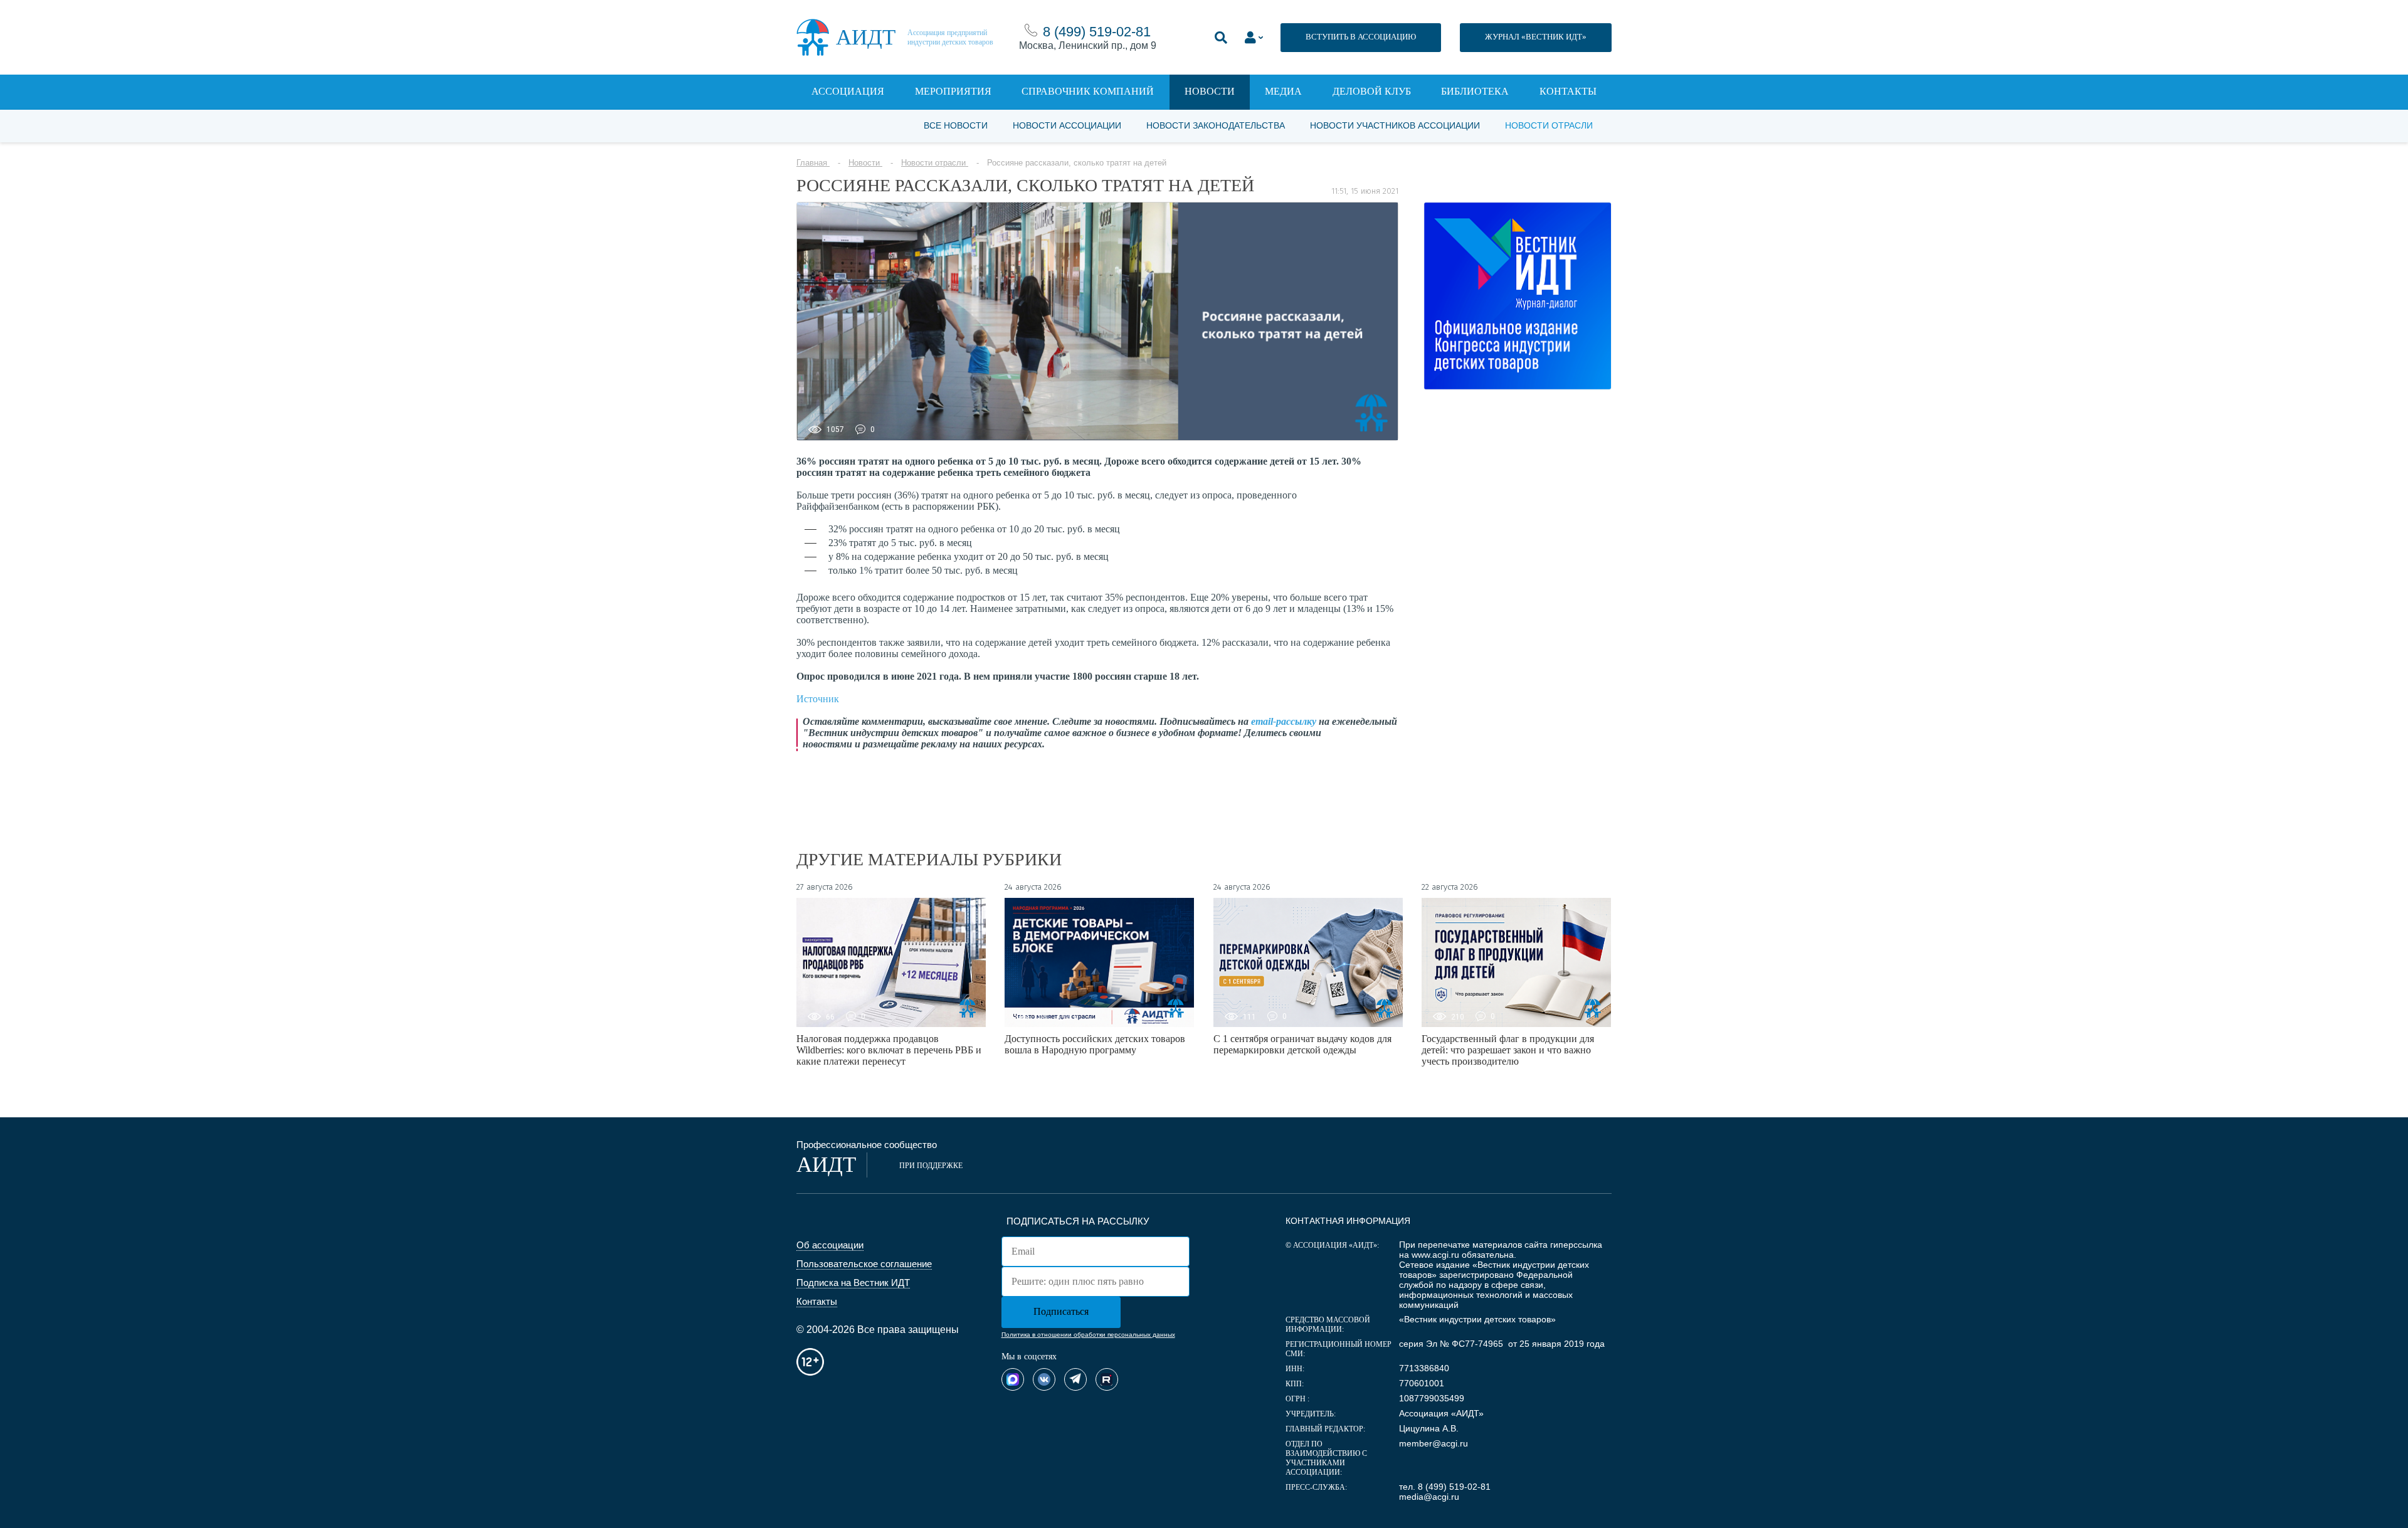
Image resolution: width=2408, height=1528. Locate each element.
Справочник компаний (1088, 91)
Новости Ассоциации (1067, 125)
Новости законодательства (1216, 125)
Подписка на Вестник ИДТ (853, 1283)
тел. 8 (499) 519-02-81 (1445, 1487)
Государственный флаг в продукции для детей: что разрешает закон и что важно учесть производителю (1508, 1050)
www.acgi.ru (1435, 1255)
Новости (1210, 91)
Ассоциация (848, 91)
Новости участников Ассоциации (1395, 125)
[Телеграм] (1075, 1379)
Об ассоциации (830, 1245)
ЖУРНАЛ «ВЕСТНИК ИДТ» (1536, 37)
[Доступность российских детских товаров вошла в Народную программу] (1099, 962)
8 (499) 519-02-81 (1097, 32)
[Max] (1013, 1379)
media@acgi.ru (1429, 1497)
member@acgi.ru (1434, 1443)
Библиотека (1475, 91)
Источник (818, 699)
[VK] (1044, 1379)
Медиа (1283, 91)
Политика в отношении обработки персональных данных (1088, 1335)
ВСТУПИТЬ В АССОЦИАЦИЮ (1361, 37)
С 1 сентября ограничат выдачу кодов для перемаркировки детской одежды (1302, 1044)
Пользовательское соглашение (864, 1264)
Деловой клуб (1372, 91)
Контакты (1568, 91)
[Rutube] (1107, 1379)
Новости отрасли (1549, 125)
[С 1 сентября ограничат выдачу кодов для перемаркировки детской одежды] (1308, 962)
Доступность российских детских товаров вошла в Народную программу (1095, 1044)
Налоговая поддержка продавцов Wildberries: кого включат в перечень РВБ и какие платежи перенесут (889, 1050)
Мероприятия (953, 91)
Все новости (956, 125)
